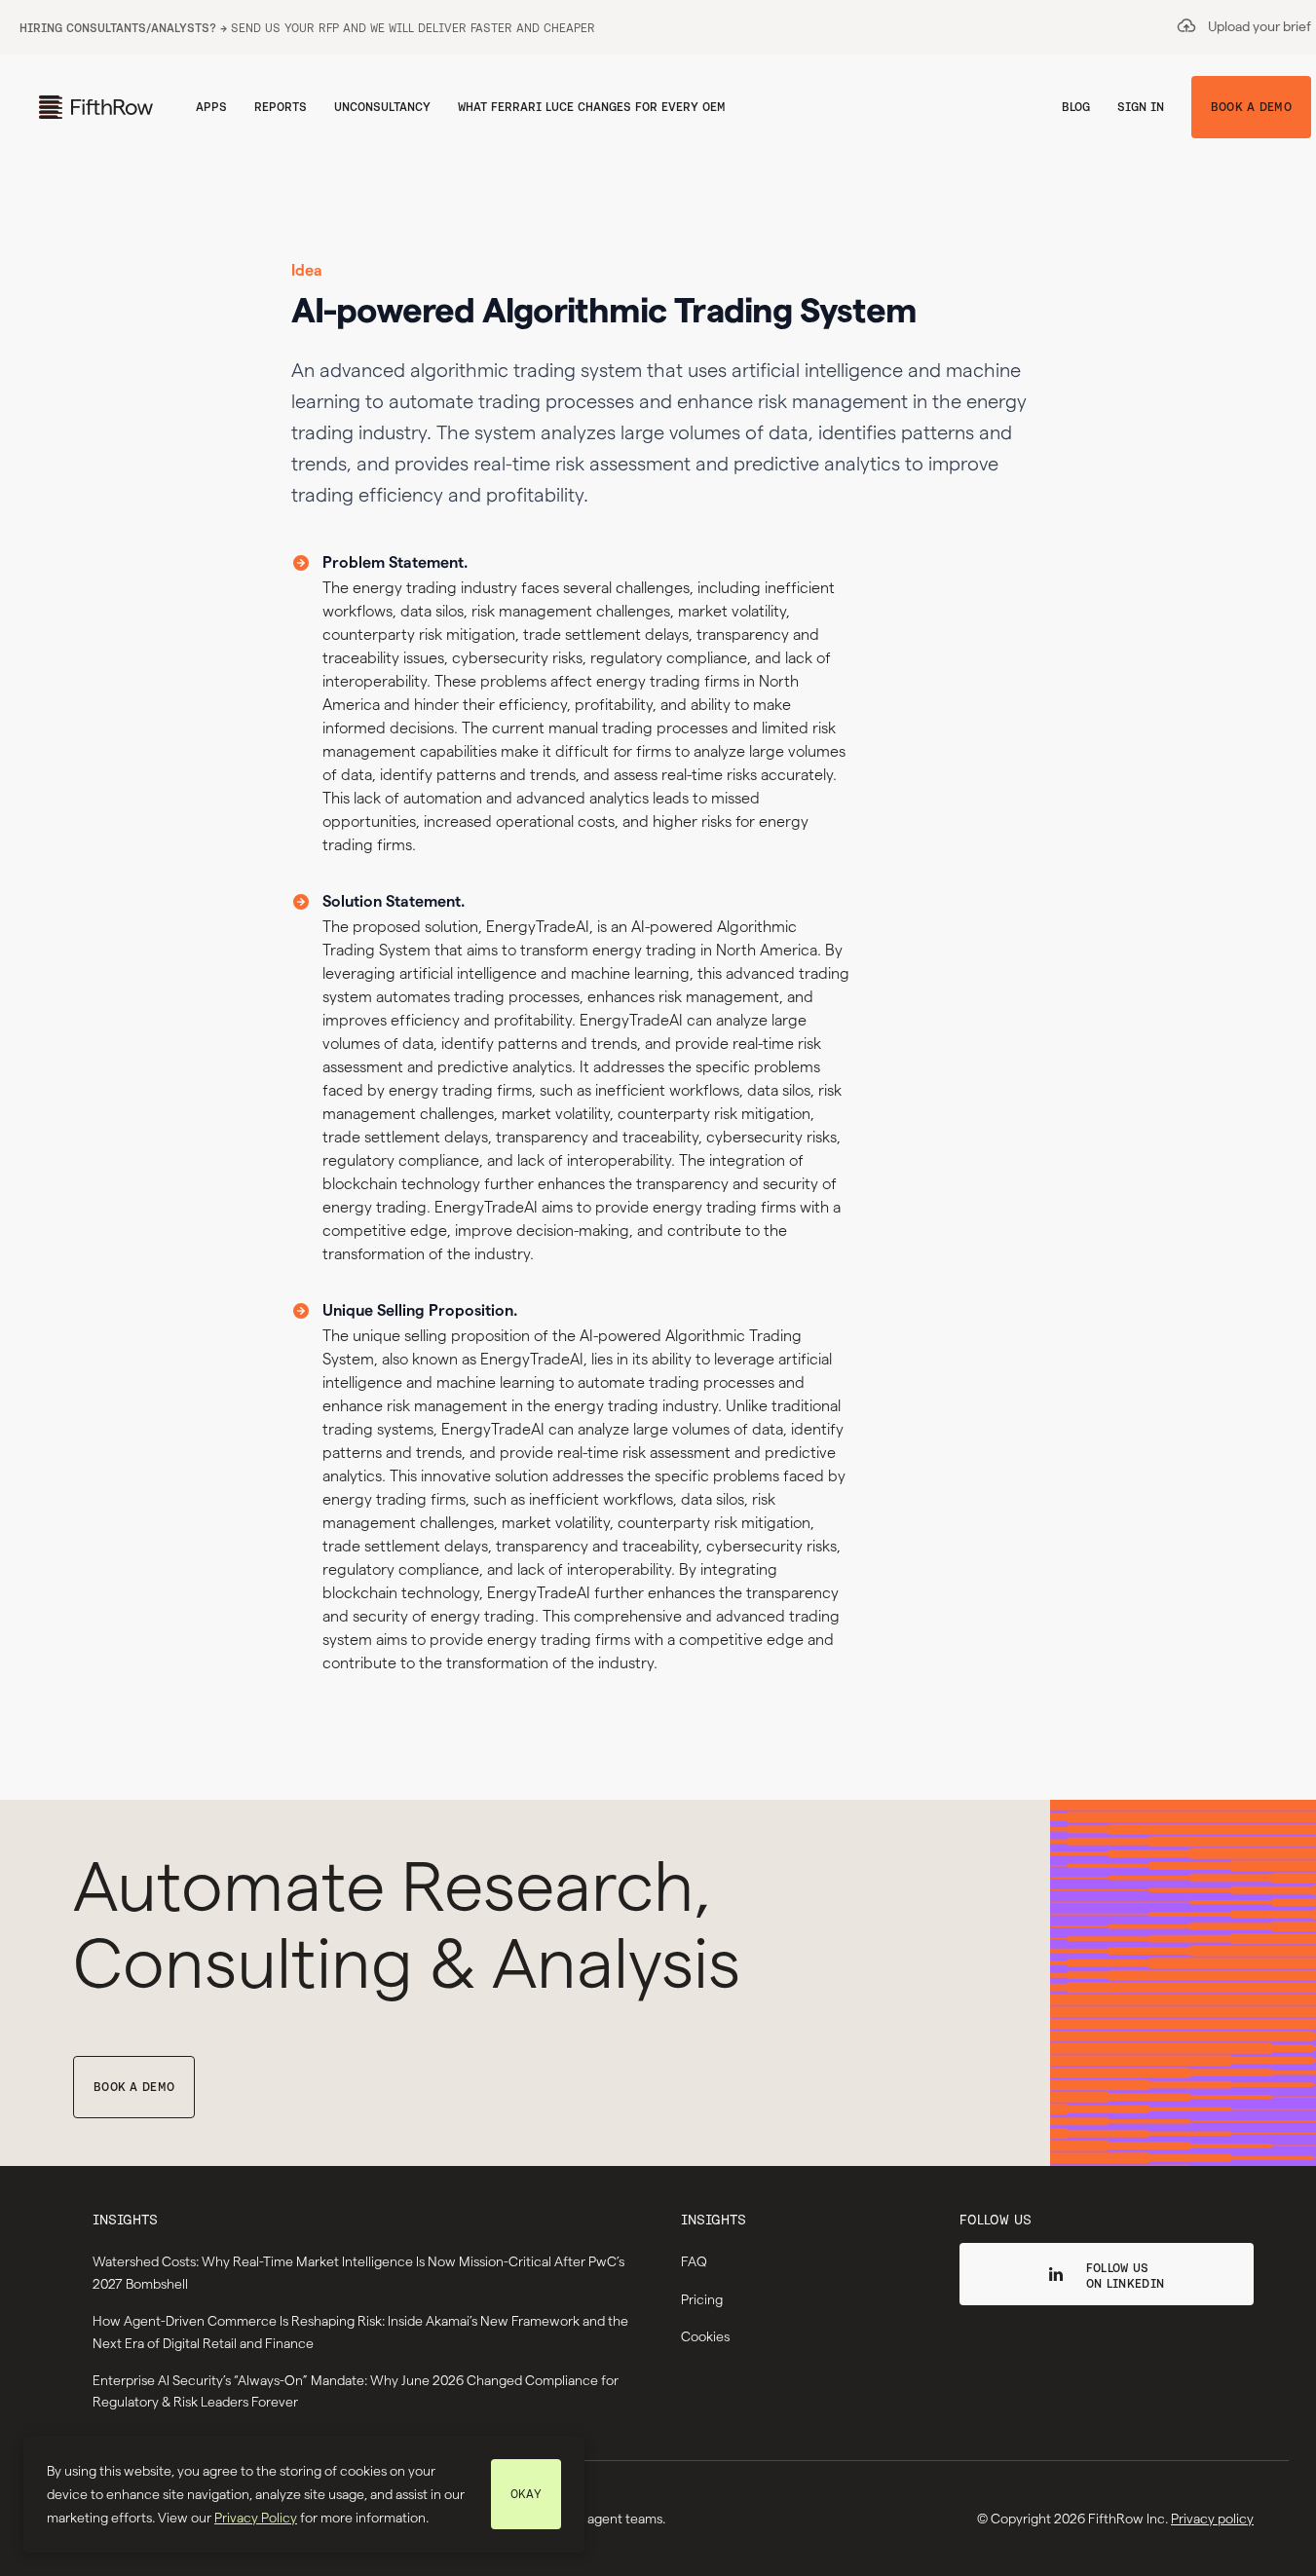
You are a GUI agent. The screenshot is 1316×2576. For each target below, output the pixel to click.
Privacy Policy (256, 2518)
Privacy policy (1212, 2519)
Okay (526, 2494)
